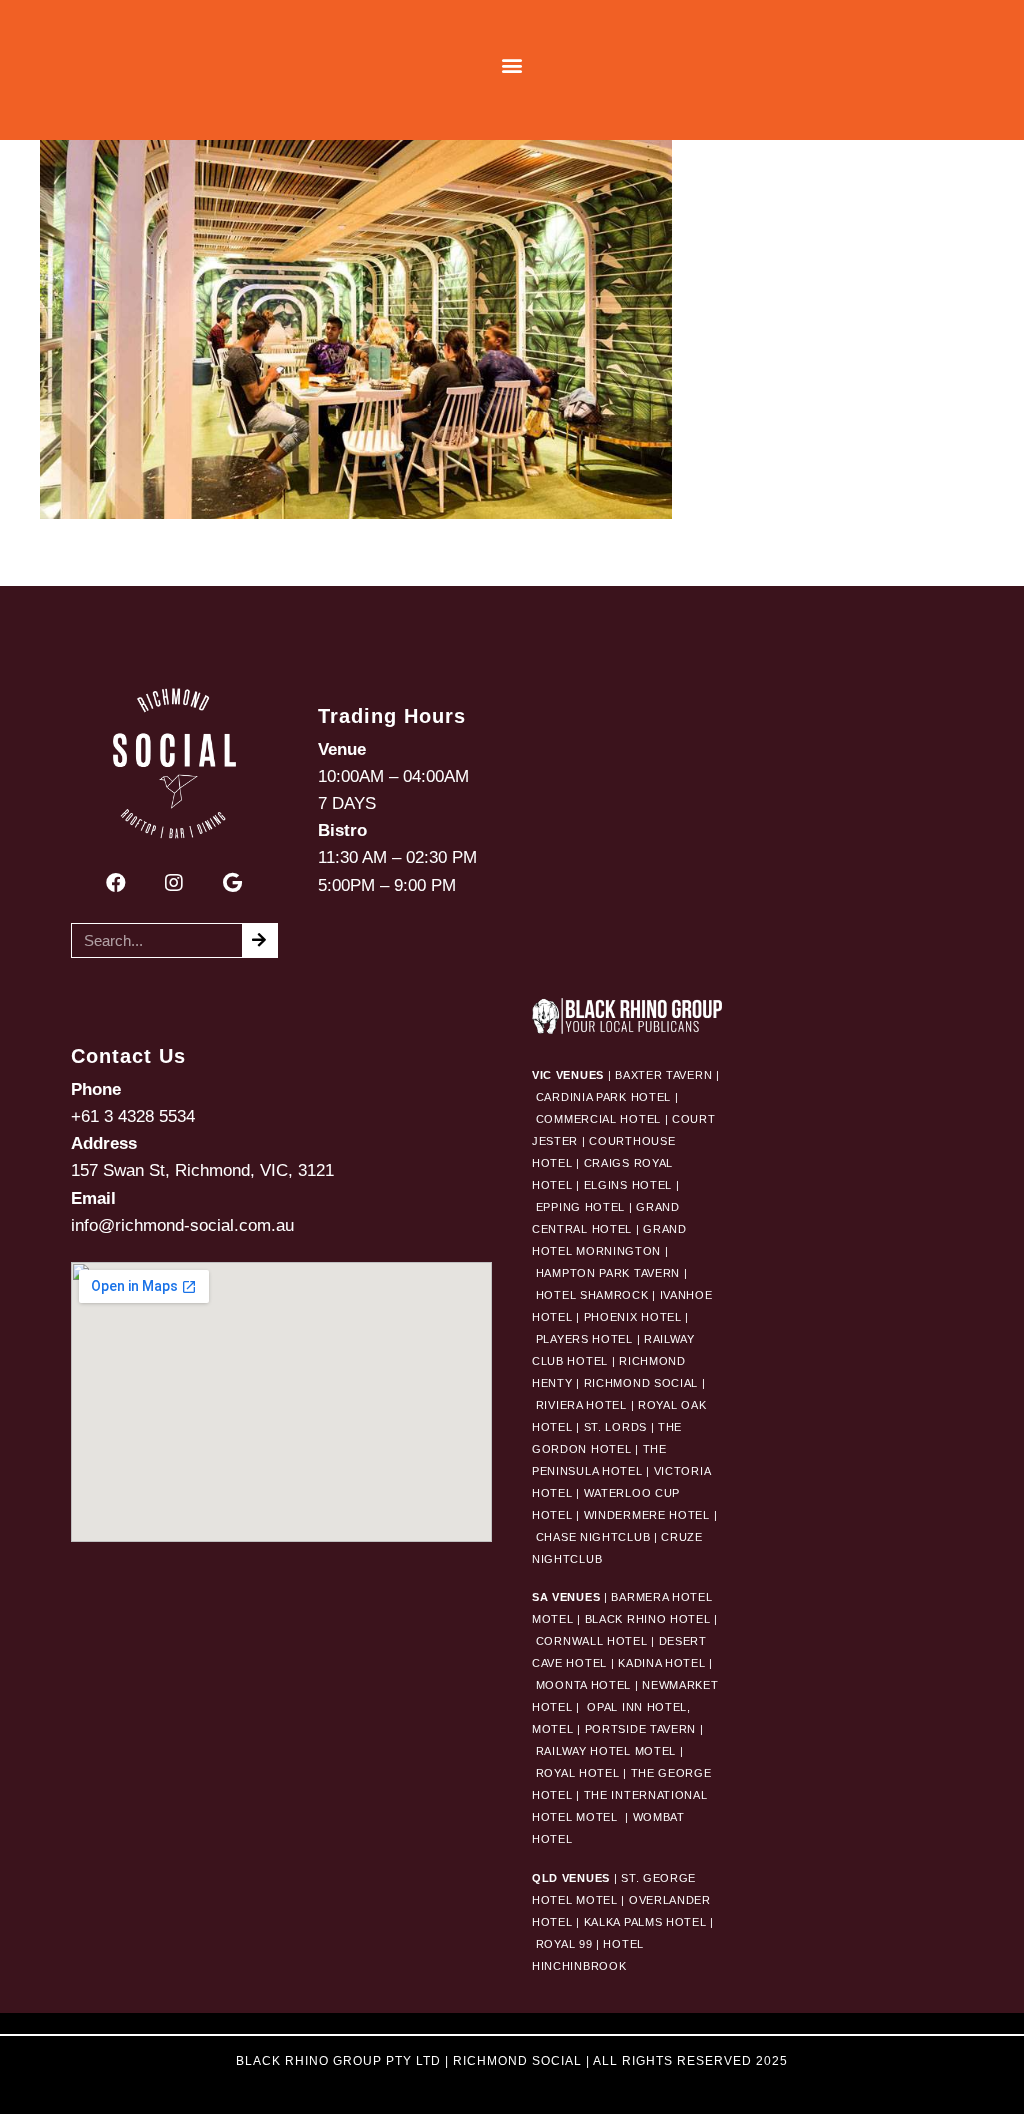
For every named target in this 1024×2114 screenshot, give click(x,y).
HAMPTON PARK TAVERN (608, 1273)
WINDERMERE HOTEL (647, 1515)
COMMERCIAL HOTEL (598, 1119)
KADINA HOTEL (661, 1663)
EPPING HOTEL (580, 1207)
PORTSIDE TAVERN (638, 1729)
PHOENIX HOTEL (633, 1317)
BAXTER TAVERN (663, 1075)
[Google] (232, 883)
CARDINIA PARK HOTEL (603, 1097)
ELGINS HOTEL (628, 1185)
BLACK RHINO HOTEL (646, 1619)
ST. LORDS (615, 1427)
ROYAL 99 (564, 1944)
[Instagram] (174, 883)
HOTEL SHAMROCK (592, 1295)
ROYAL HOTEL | (581, 1773)
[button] (512, 65)
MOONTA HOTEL (583, 1685)
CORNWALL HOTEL (592, 1641)
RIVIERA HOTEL (581, 1405)
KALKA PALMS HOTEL (647, 1922)
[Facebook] (116, 883)
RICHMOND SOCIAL (641, 1383)
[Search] (259, 940)
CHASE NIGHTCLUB (593, 1537)
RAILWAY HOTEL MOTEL (606, 1751)
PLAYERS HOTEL (584, 1339)
